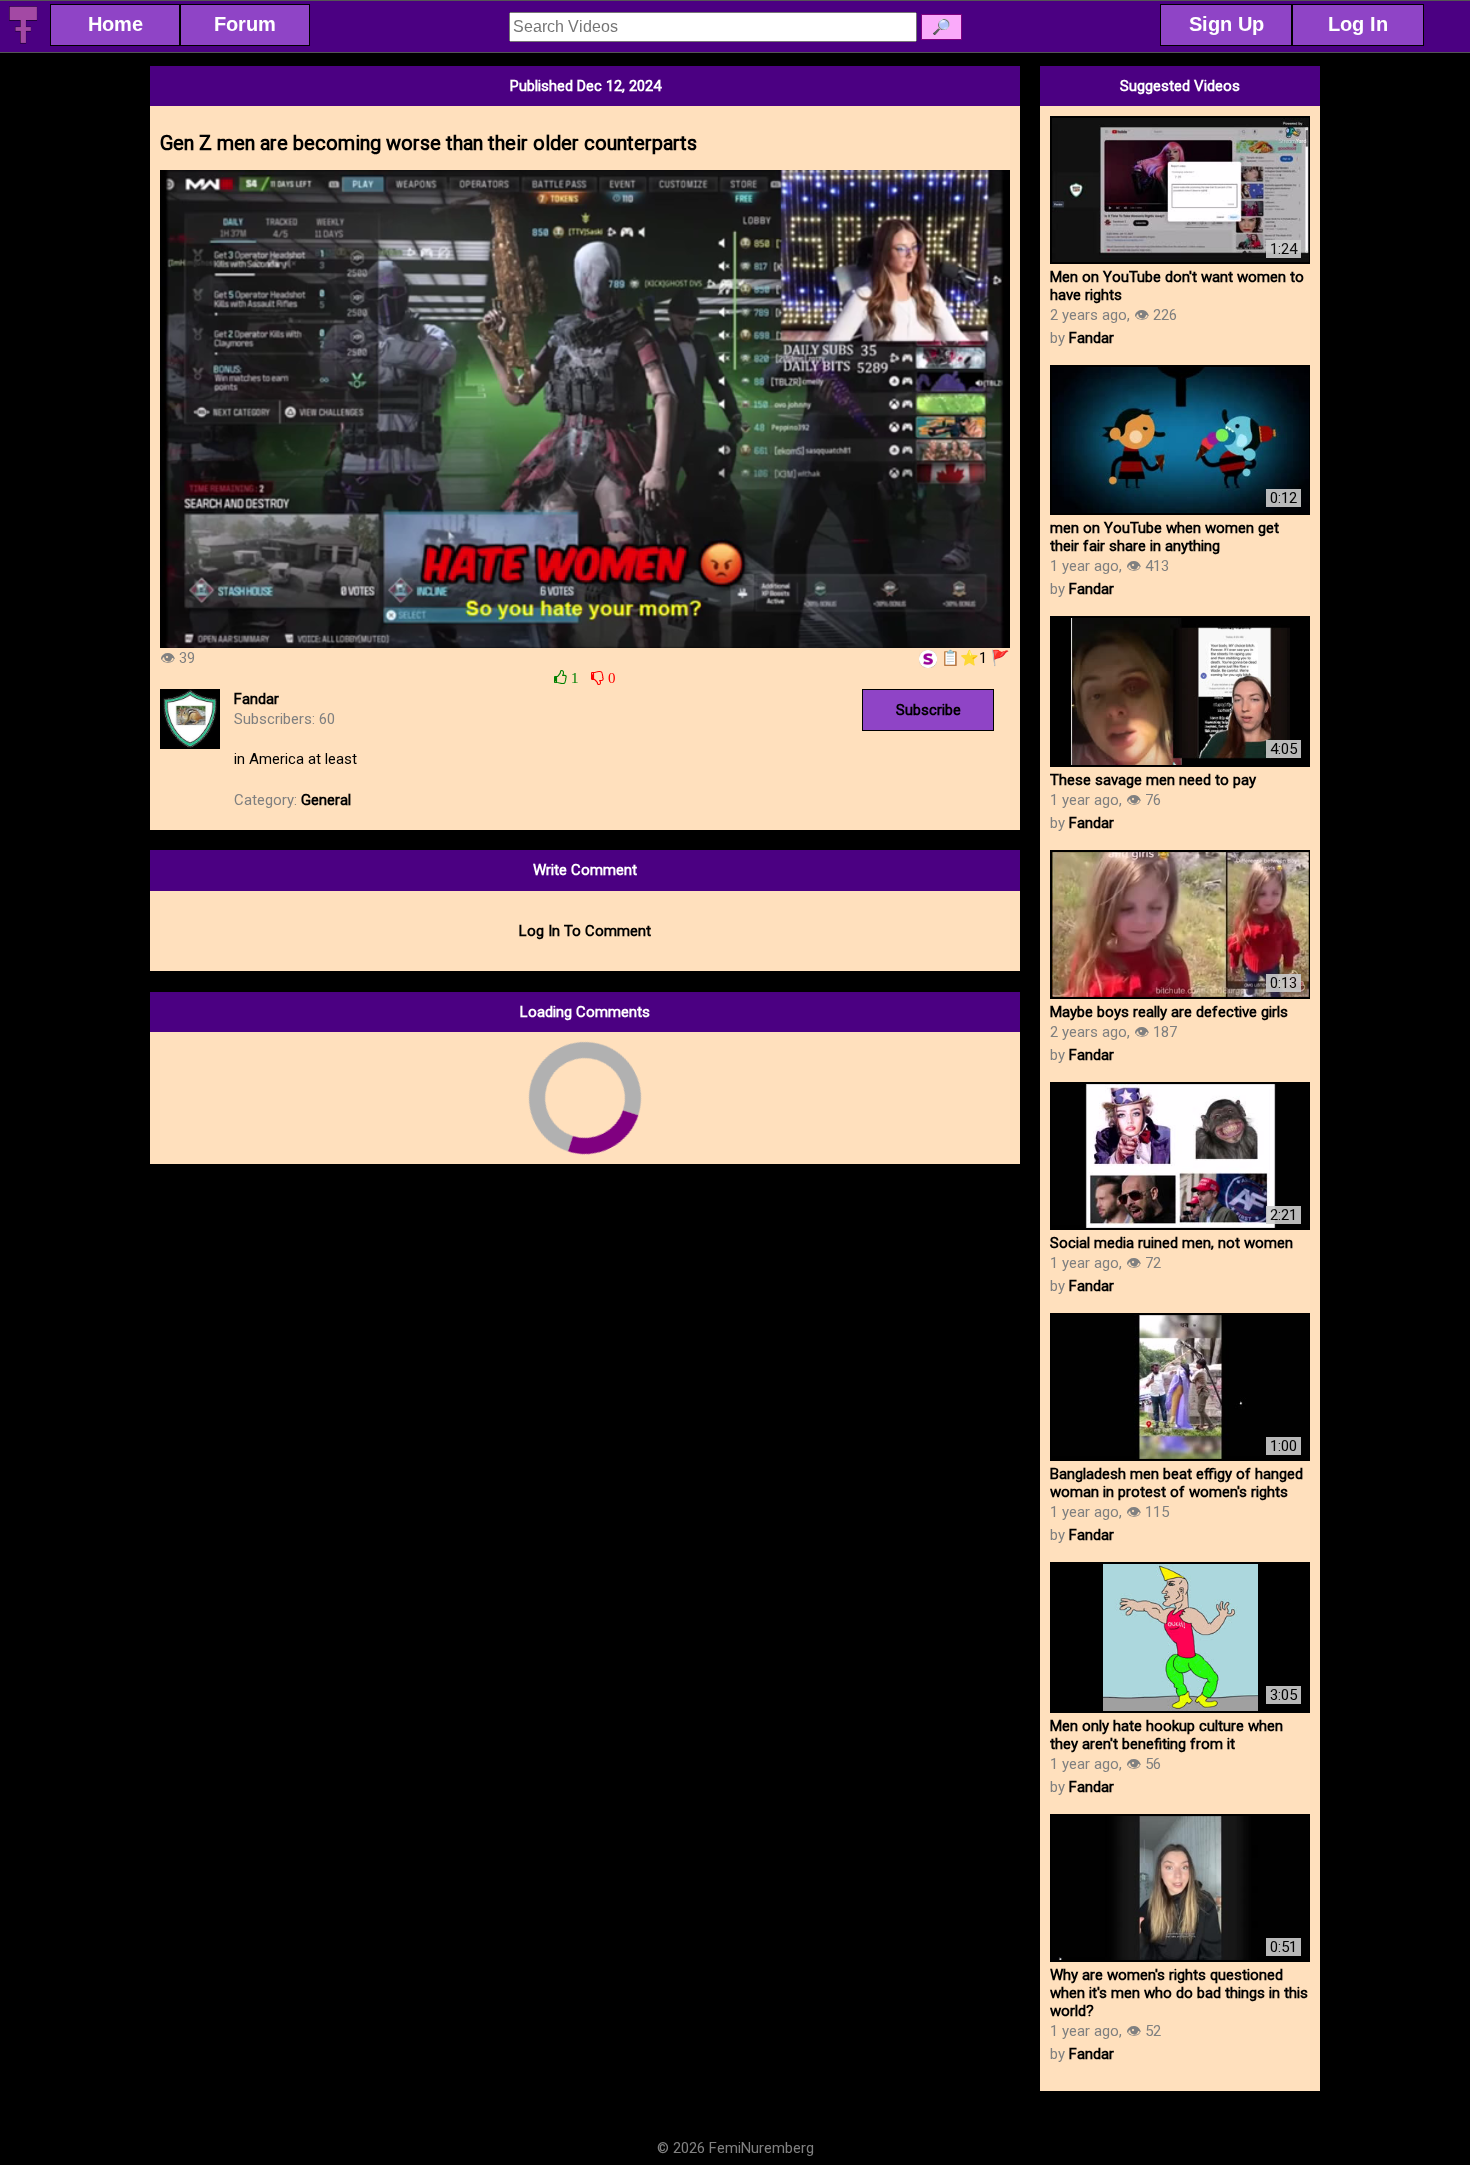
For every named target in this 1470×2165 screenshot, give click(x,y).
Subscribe (928, 710)
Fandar (256, 699)
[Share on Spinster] (928, 658)
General (326, 800)
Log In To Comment (585, 931)
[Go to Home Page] (23, 40)
